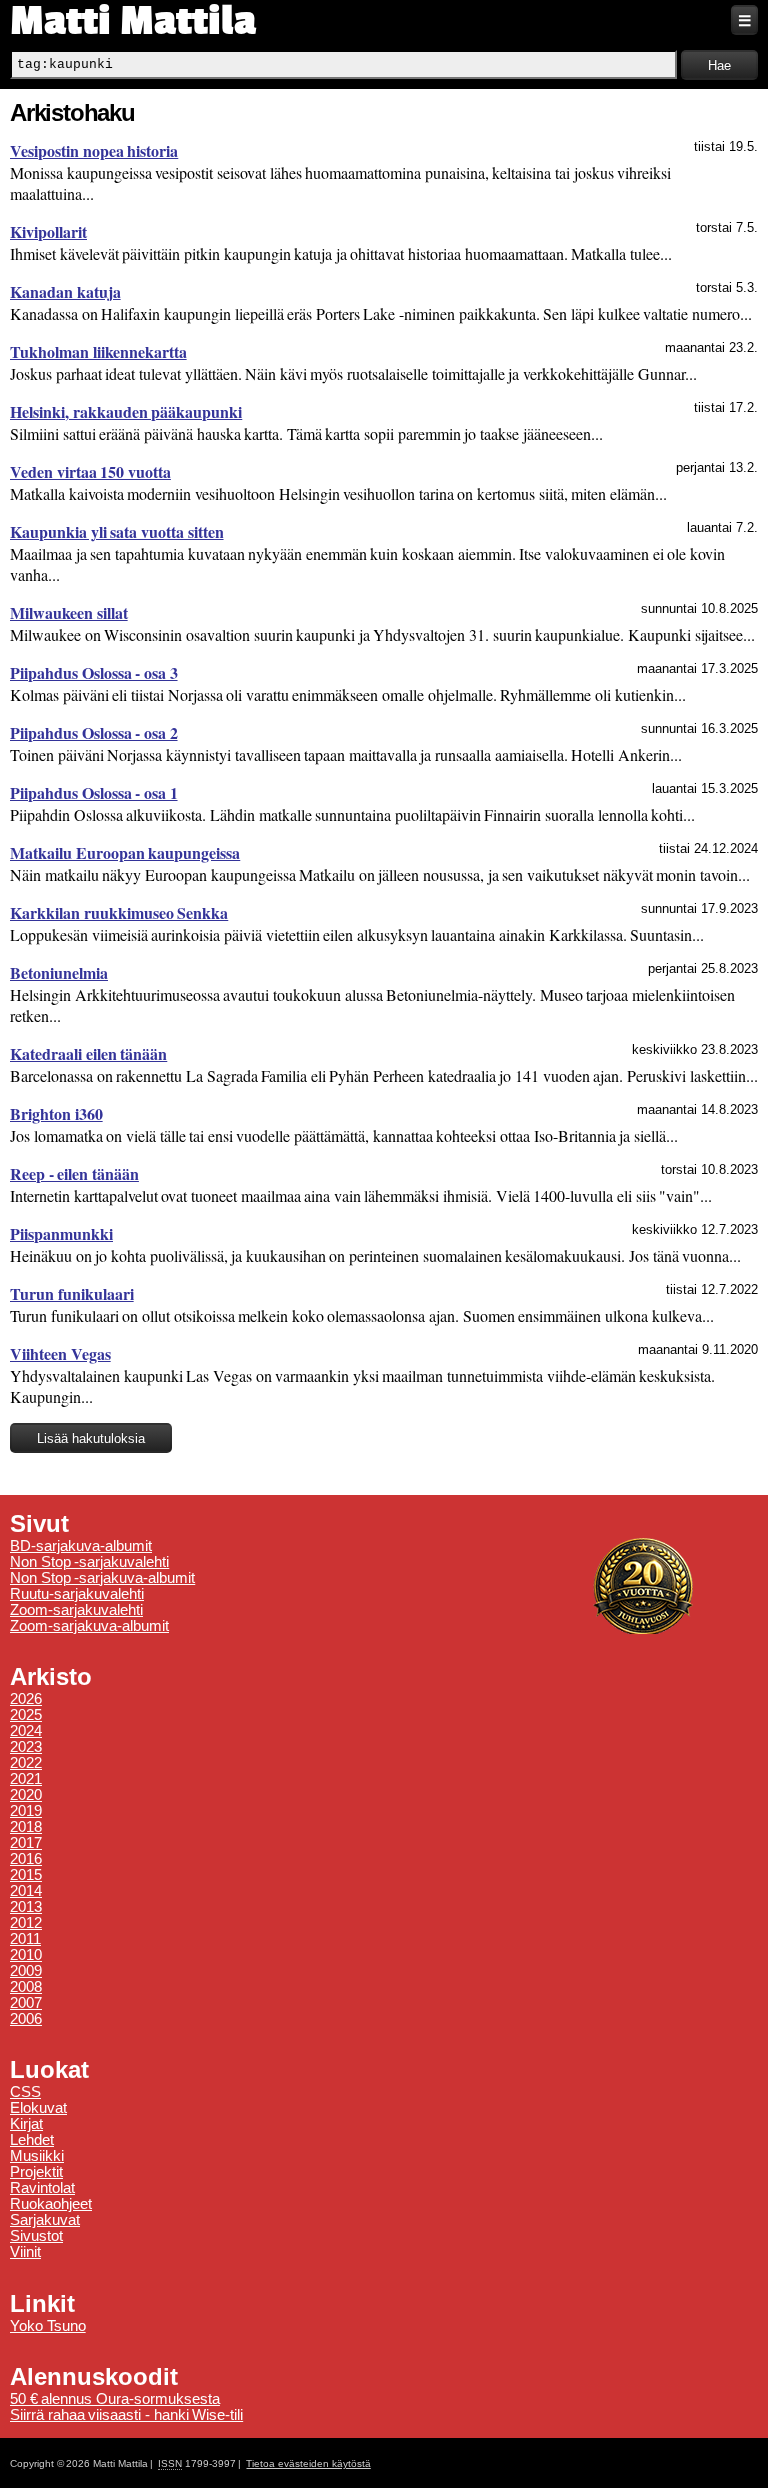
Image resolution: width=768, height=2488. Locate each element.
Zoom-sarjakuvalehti (76, 1610)
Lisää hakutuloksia (91, 1438)
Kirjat (26, 2124)
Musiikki (37, 2156)
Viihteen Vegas (60, 1353)
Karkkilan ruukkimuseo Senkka (119, 912)
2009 (26, 1971)
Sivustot (36, 2236)
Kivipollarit (48, 231)
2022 (26, 1763)
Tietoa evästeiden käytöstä (308, 2463)
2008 (26, 1987)
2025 (26, 1715)
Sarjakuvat (45, 2220)
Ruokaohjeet (51, 2204)
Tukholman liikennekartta (98, 351)
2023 (26, 1747)
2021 (26, 1779)
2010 (26, 1955)
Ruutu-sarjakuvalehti (77, 1594)
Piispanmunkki (61, 1233)
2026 (26, 1699)
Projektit (36, 2172)
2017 (26, 1843)
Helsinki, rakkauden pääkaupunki (126, 411)
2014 (26, 1891)
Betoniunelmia (59, 972)
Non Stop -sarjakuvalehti (89, 1562)
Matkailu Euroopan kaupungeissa (125, 852)
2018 (26, 1827)
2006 (26, 2019)
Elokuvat (38, 2108)
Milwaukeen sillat (69, 612)
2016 (26, 1859)
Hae (719, 65)
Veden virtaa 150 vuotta (90, 471)
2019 (26, 1811)
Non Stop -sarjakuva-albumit (102, 1578)
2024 (26, 1731)
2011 (25, 1939)
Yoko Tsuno (48, 2326)
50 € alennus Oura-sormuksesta (115, 2399)
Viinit (25, 2252)
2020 (26, 1795)
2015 (26, 1875)
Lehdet (32, 2140)
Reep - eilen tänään (74, 1173)
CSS (25, 2092)
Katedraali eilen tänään (88, 1053)
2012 (26, 1923)
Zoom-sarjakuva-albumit (89, 1626)
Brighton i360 (56, 1113)
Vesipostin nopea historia (94, 150)
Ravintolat (42, 2188)
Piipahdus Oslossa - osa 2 (94, 732)
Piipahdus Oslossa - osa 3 (94, 672)
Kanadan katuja (65, 291)
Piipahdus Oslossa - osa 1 (94, 792)
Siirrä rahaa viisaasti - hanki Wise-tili (126, 2415)
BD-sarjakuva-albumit (81, 1546)
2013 (26, 1907)
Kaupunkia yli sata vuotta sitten (117, 531)
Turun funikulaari (72, 1293)
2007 (26, 2003)
